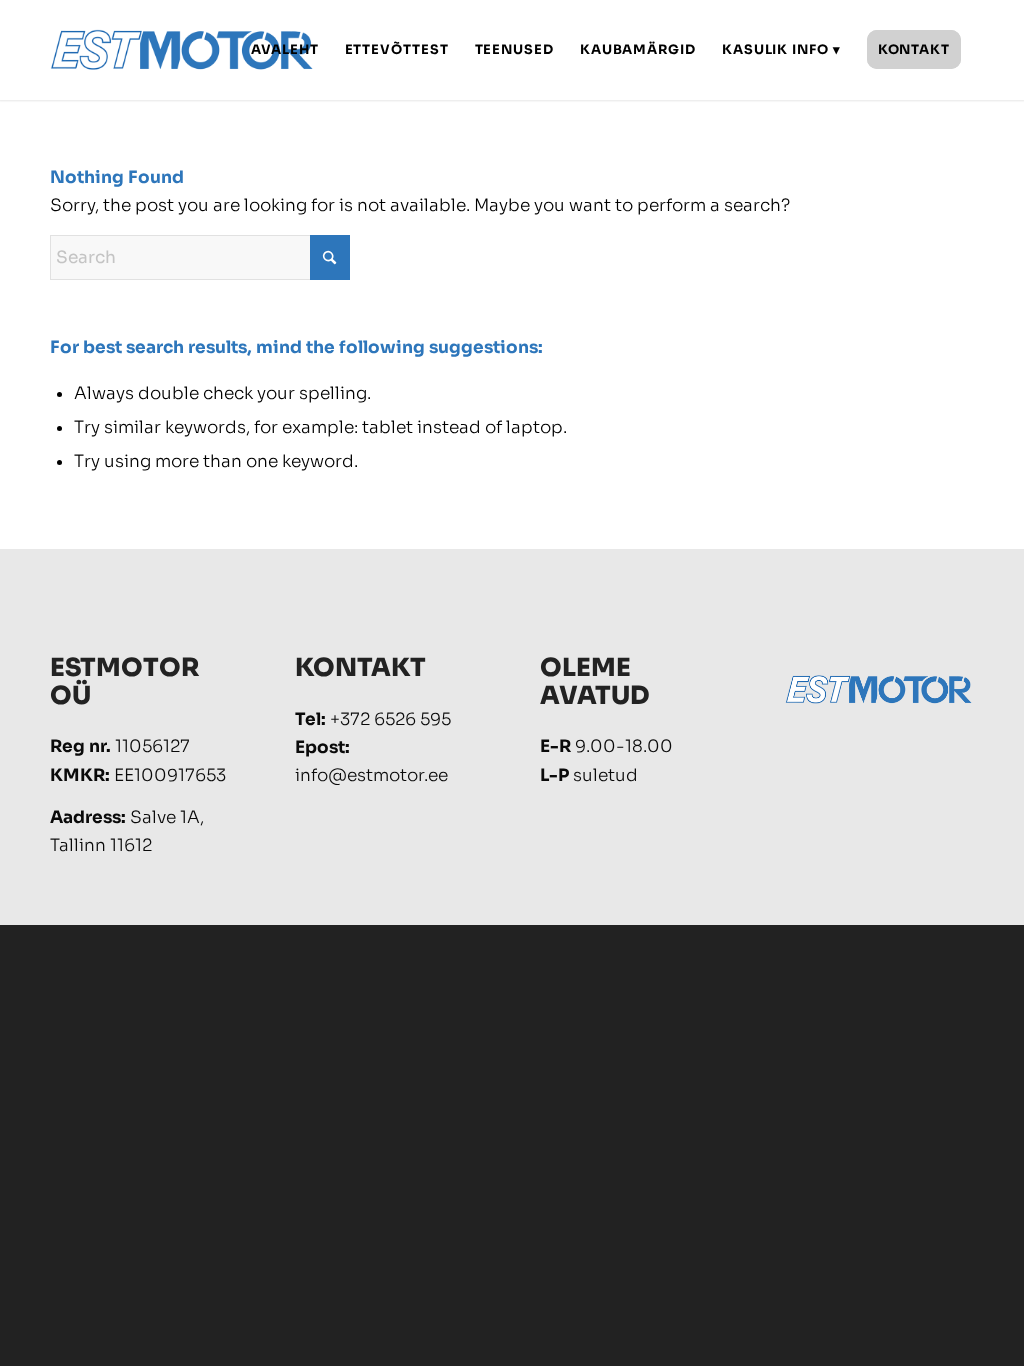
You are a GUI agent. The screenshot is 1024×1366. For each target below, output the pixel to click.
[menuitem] (284, 50)
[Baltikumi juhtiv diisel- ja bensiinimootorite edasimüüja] (183, 50)
